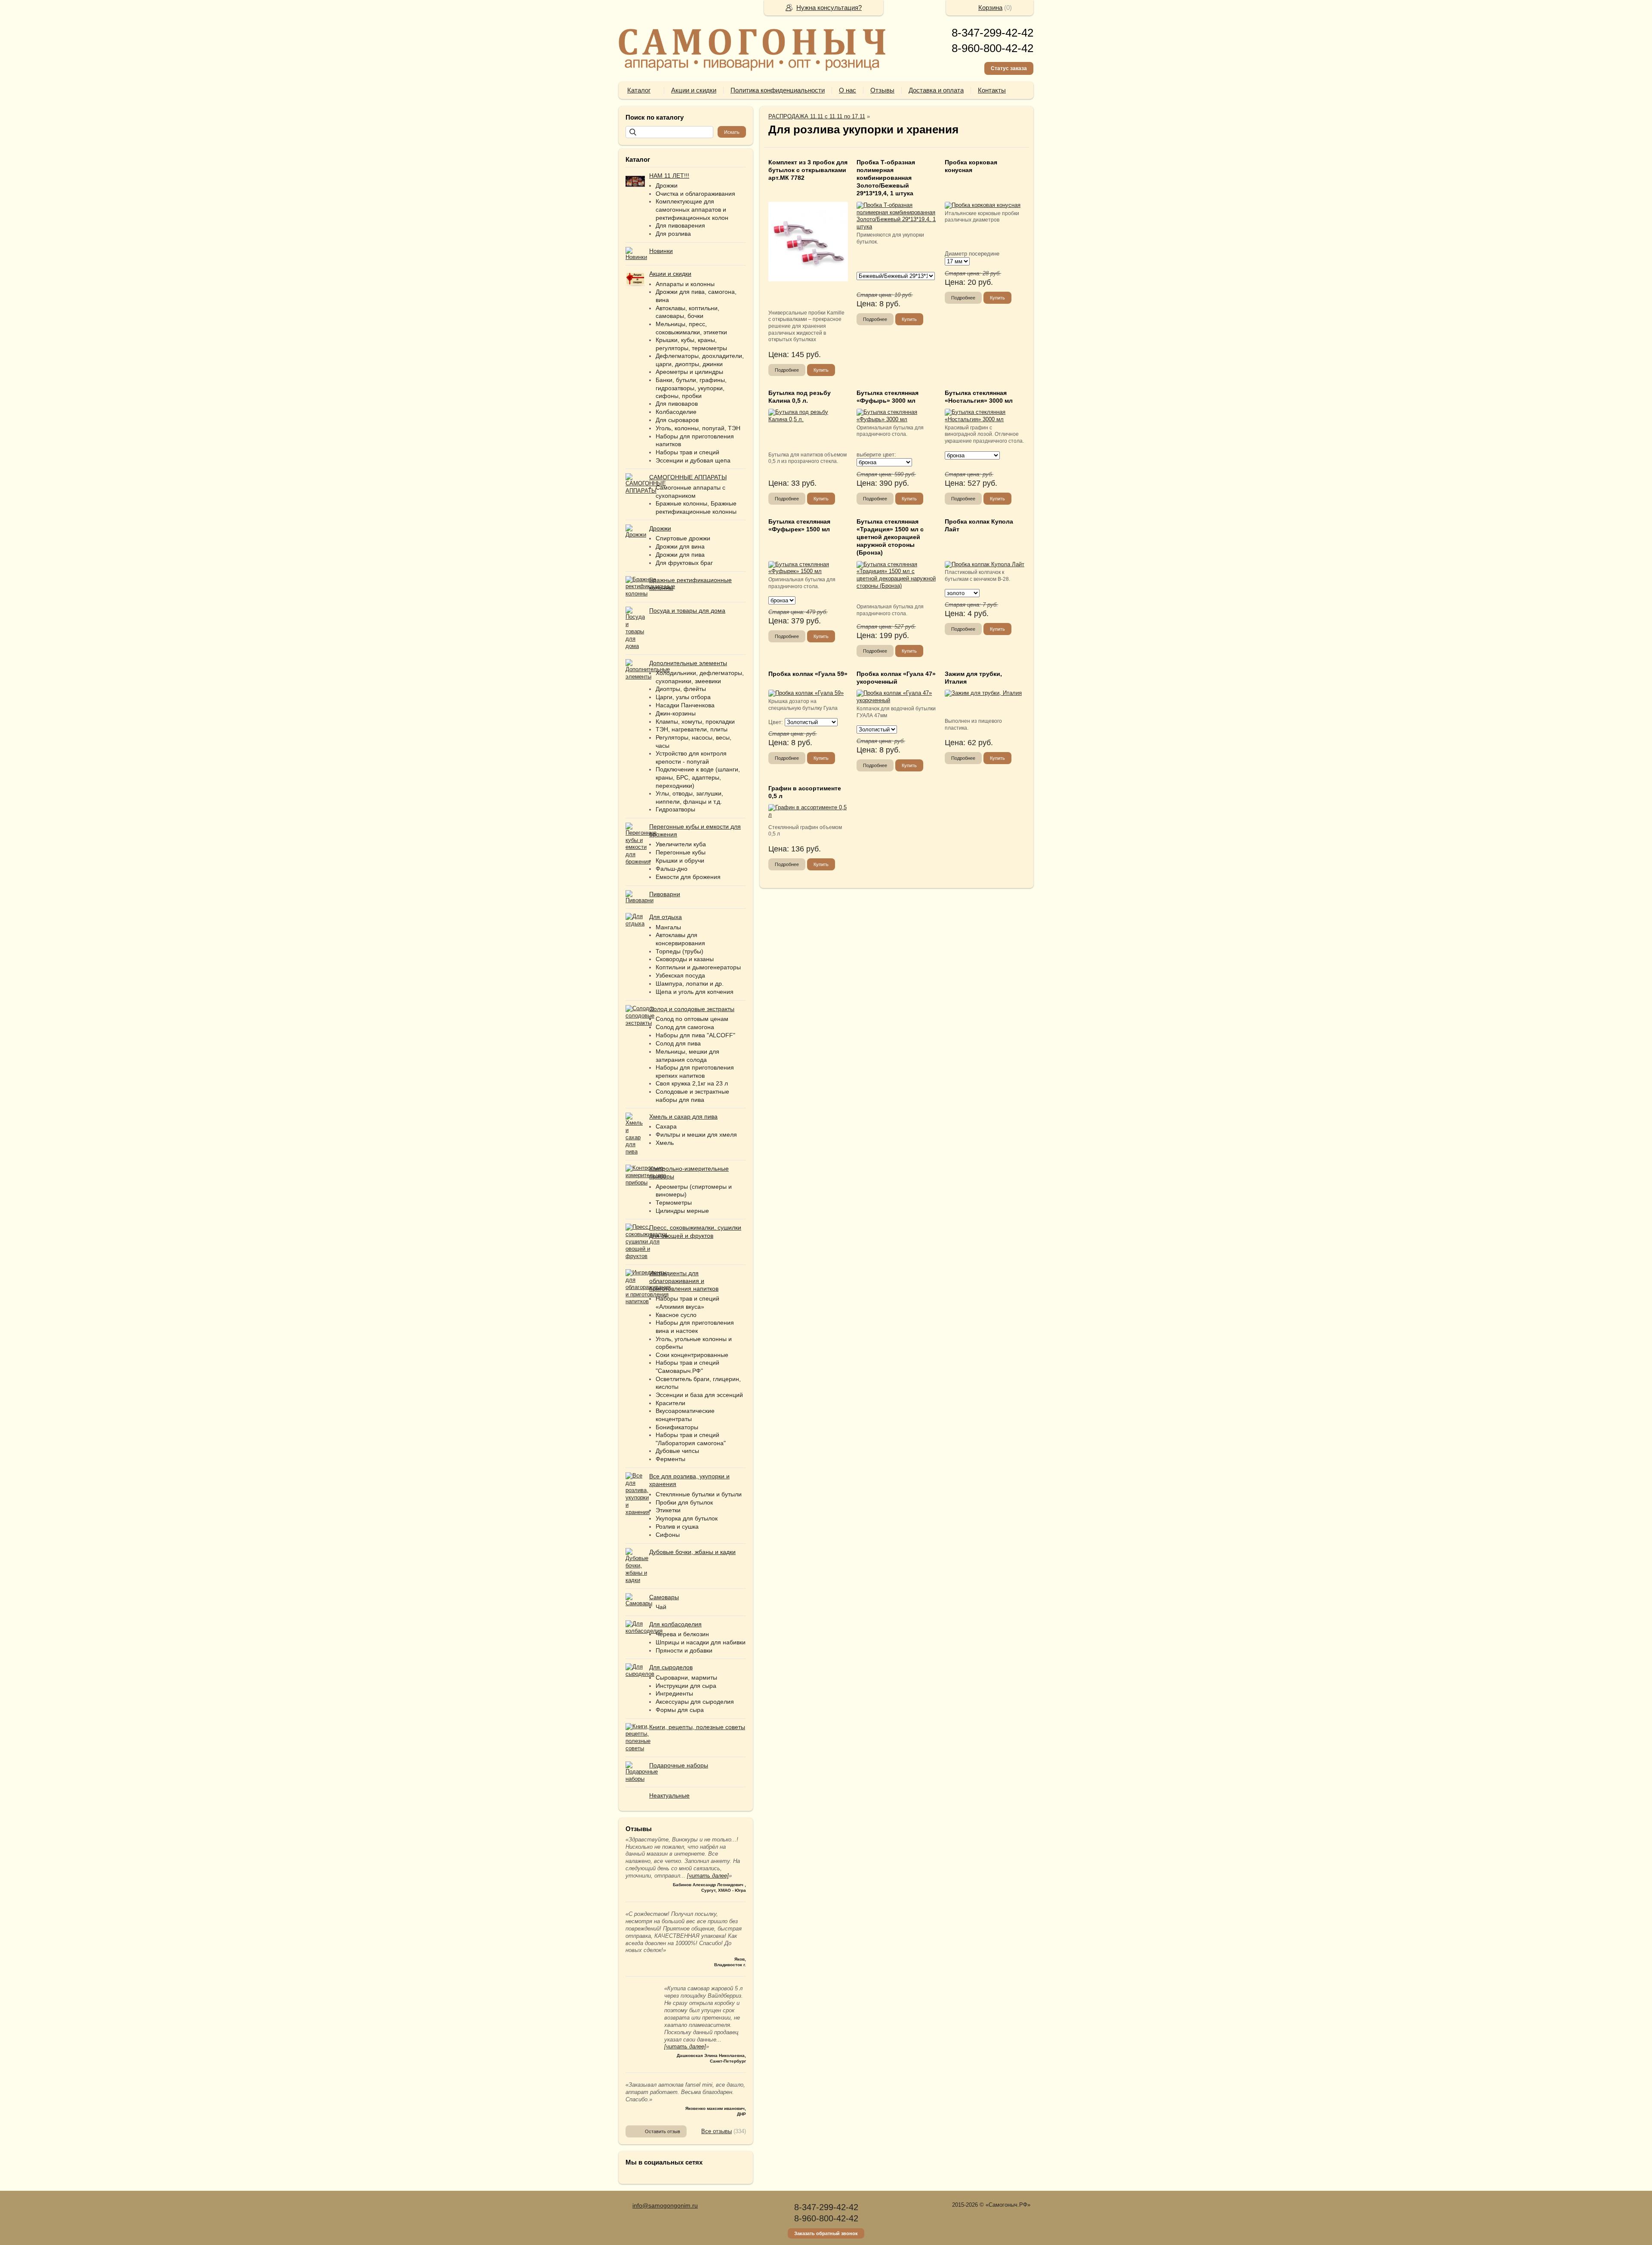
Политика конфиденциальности (778, 90)
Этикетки (668, 1510)
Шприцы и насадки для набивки (701, 1642)
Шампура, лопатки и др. (690, 984)
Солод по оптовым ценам (692, 1019)
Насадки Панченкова (685, 705)
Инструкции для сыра (686, 1686)
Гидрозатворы (675, 809)
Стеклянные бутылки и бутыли (699, 1494)
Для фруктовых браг (684, 563)
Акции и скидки (694, 90)
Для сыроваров (677, 420)
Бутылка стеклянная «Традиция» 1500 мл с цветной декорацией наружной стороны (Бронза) (890, 537)
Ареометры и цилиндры (689, 372)
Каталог (639, 90)
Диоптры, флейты (681, 689)
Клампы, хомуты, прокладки (695, 722)
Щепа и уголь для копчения (695, 992)
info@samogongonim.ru (665, 2205)
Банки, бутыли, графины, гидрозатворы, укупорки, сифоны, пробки (691, 388)
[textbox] (669, 132)
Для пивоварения (680, 225)
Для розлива (673, 234)
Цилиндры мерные (682, 1211)
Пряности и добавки (684, 1650)
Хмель (665, 1143)
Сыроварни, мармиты (686, 1678)
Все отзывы (717, 2131)
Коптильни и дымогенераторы (698, 967)
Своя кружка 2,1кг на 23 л (692, 1083)
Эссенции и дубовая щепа (693, 460)
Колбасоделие (676, 412)
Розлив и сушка (677, 1526)
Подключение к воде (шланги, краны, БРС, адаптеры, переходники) (698, 777)
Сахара (666, 1126)
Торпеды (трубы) (680, 951)
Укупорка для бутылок (687, 1518)
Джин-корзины (676, 713)
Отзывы (882, 90)
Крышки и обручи (680, 860)
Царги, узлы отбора (683, 697)
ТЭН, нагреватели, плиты (692, 729)
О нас (848, 90)
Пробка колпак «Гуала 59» (808, 674)
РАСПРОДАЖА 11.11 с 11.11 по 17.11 (817, 116)
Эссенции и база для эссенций (699, 1395)
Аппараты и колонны (685, 284)
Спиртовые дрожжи (683, 538)
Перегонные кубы (681, 852)
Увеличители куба (681, 844)
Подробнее (787, 370)
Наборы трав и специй (687, 452)
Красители (670, 1403)
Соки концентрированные (692, 1355)
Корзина (990, 8)
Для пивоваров (677, 404)
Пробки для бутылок (684, 1502)
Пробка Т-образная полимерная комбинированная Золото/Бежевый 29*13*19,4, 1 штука (886, 178)
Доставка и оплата (936, 90)
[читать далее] (708, 1876)
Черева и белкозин (682, 1634)
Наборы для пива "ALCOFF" (695, 1035)
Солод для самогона (685, 1027)
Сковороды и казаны (685, 959)
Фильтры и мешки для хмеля (696, 1135)
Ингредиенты (674, 1693)
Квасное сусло (676, 1315)
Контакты (992, 90)
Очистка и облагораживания (695, 194)
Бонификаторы (677, 1427)
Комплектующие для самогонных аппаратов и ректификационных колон (692, 209)
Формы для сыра (680, 1710)
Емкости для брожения (688, 877)
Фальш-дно (672, 869)
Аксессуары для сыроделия (695, 1702)
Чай (661, 1607)
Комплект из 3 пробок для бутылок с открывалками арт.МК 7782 (808, 170)
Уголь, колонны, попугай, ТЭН (698, 428)
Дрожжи (667, 185)
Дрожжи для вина (680, 546)
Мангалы (668, 927)
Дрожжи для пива (680, 555)
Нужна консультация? (829, 8)
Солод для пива (678, 1043)
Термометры (674, 1203)
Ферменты (670, 1459)
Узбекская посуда (680, 975)
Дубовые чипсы (677, 1451)
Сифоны (668, 1535)
